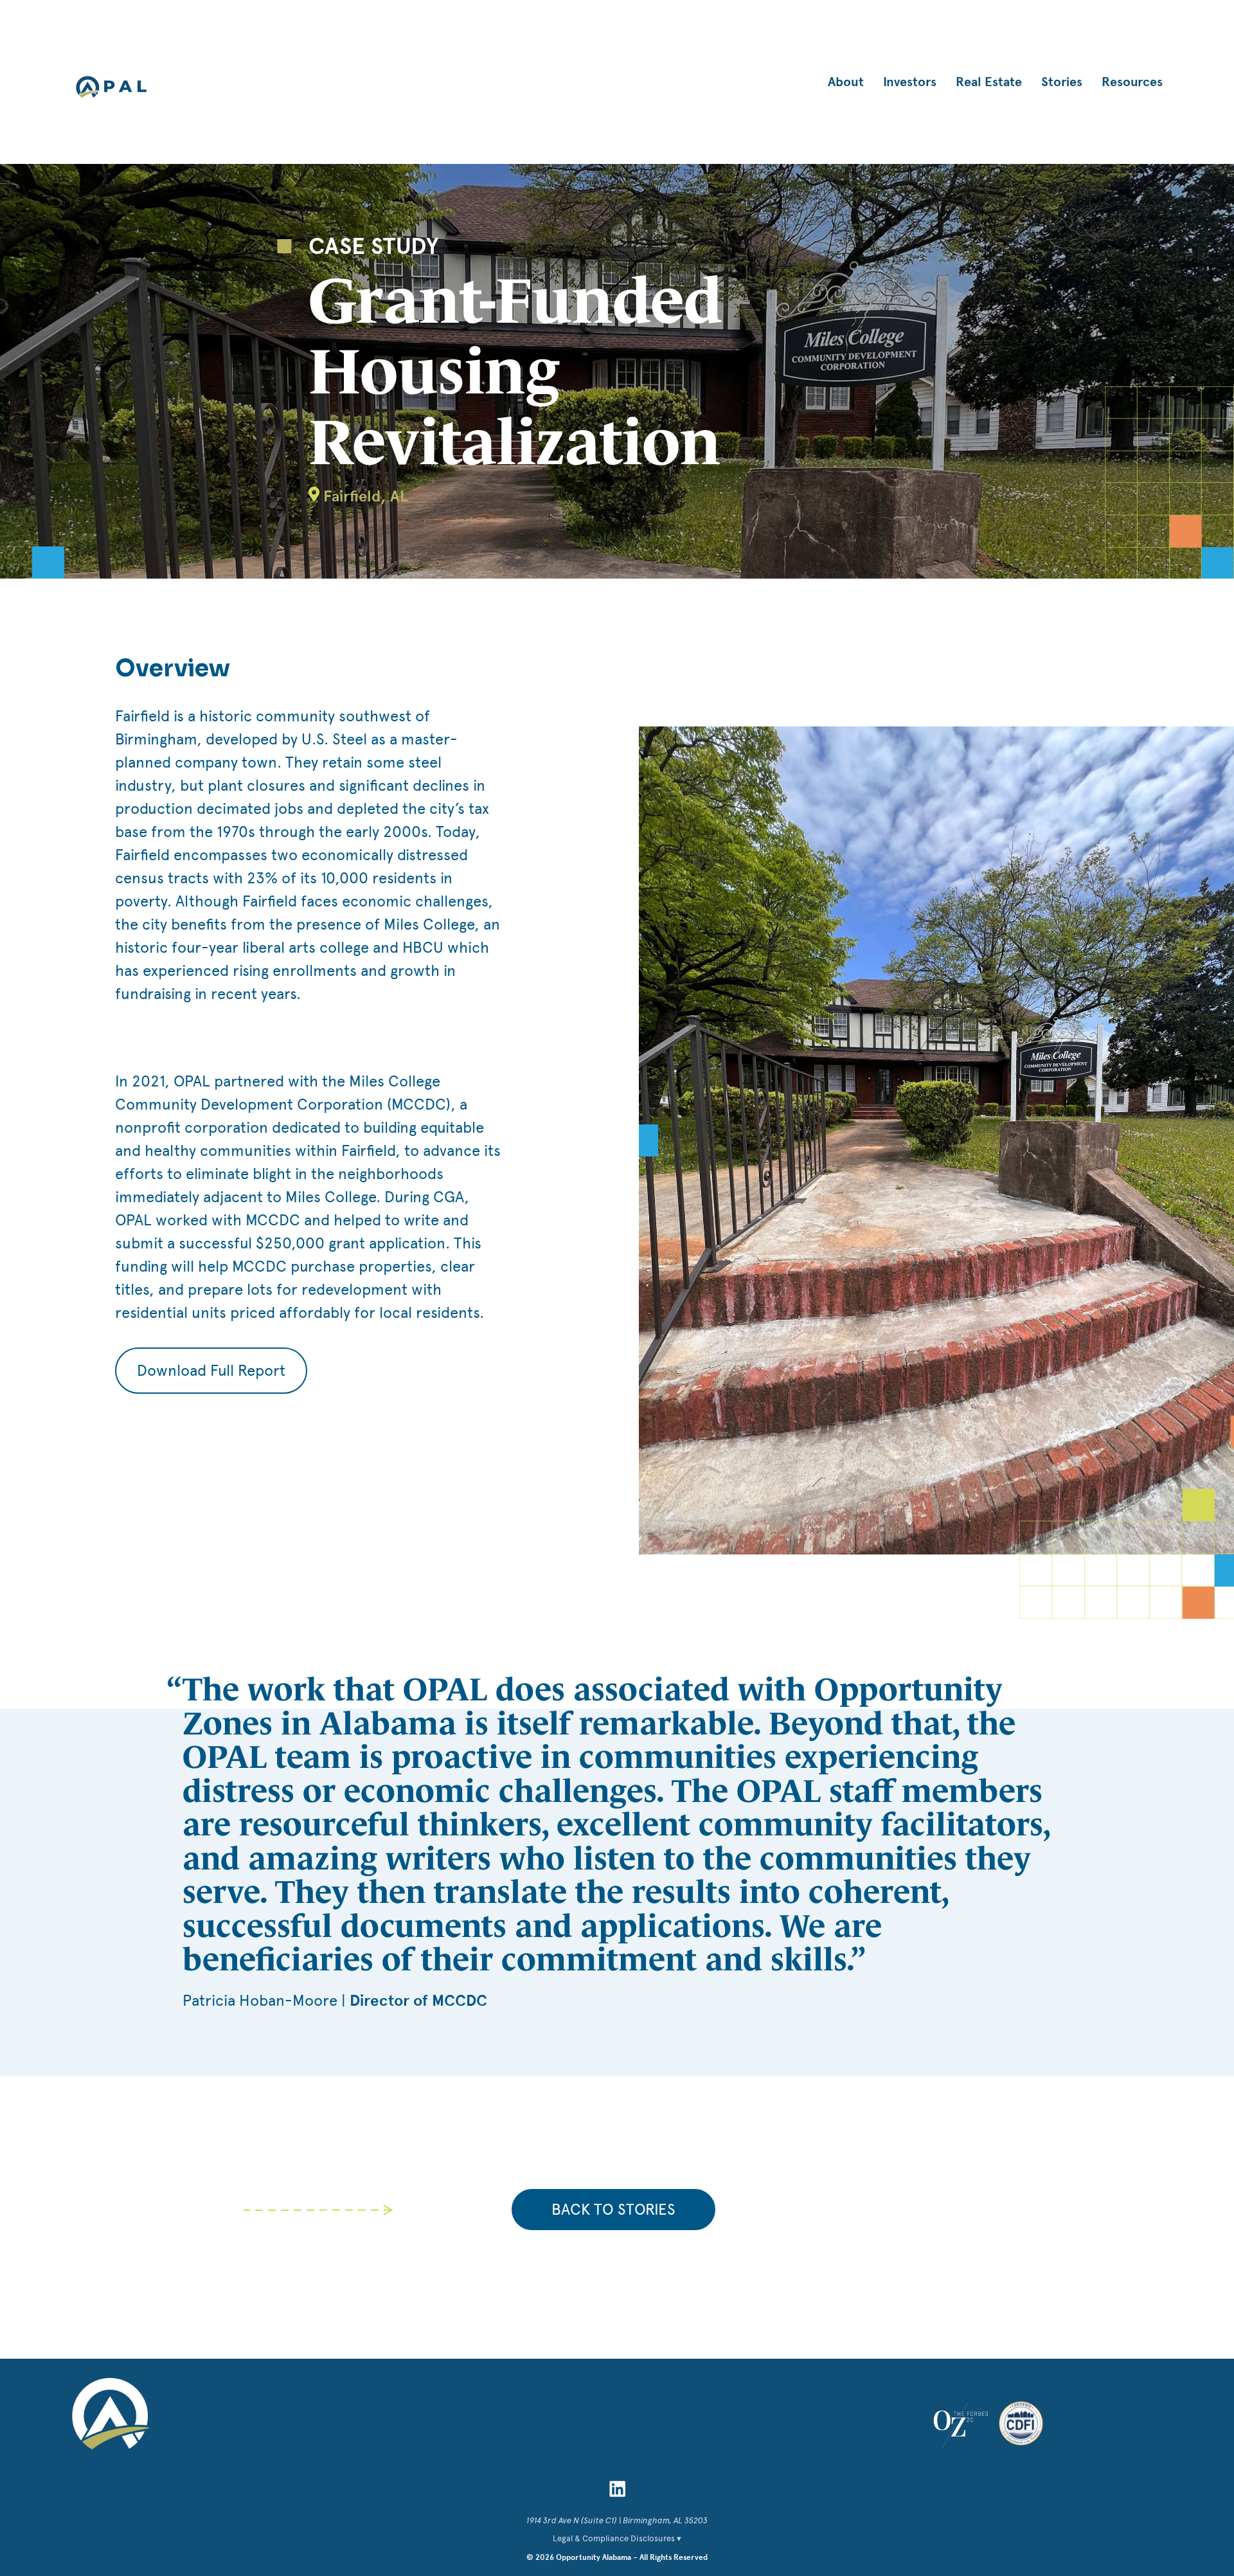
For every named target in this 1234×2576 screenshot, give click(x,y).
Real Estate (989, 82)
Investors (910, 82)
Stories (1062, 82)
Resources (1132, 82)
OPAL (111, 87)
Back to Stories (613, 2209)
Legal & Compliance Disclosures (614, 2538)
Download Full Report (211, 1370)
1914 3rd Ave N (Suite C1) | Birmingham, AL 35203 (617, 2520)
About (846, 82)
